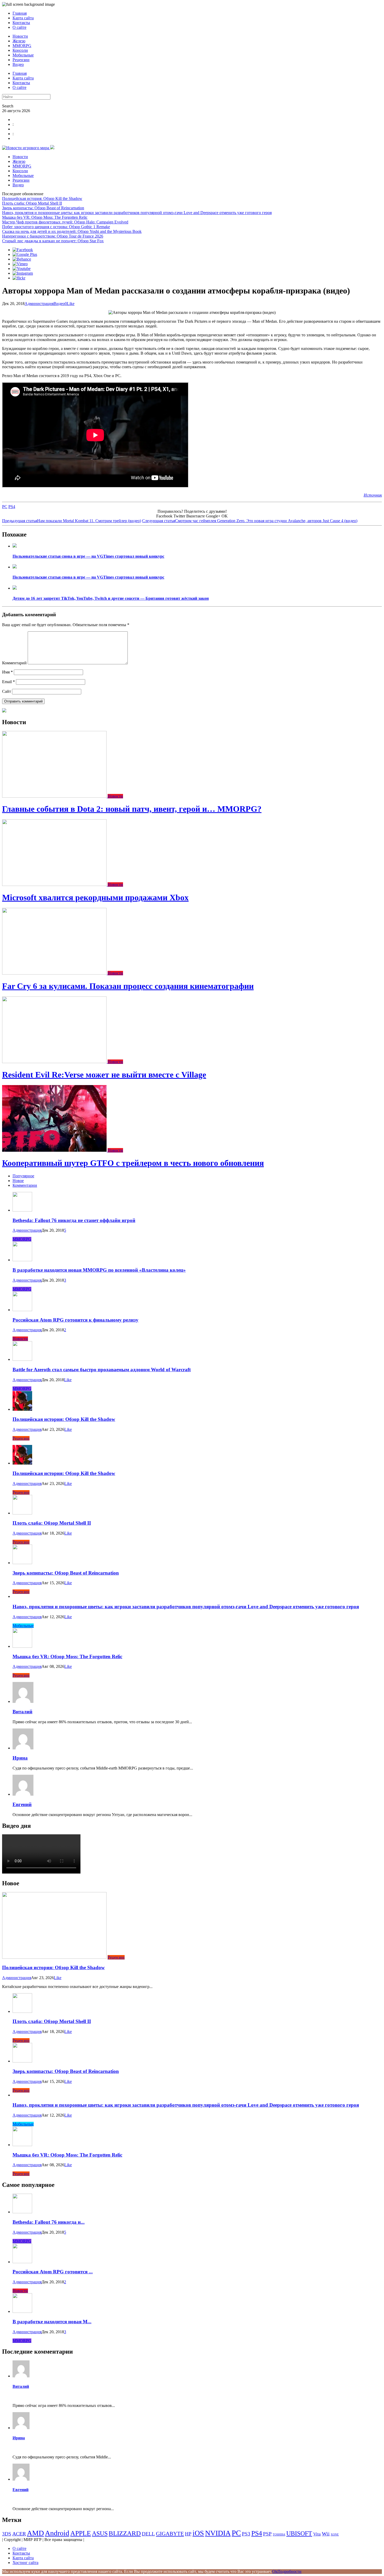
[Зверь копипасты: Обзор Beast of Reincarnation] (22, 1563)
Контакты (21, 23)
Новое (18, 1181)
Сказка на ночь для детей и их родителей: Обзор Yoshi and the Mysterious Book (72, 231)
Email (8, 682)
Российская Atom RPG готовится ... (53, 2272)
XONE (335, 2535)
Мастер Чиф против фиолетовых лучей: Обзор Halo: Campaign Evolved (65, 222)
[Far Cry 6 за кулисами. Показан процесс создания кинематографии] (55, 973)
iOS (198, 2533)
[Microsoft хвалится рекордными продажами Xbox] (55, 884)
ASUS (100, 2533)
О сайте (19, 27)
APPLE (81, 2533)
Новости (20, 36)
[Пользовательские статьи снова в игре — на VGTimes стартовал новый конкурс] (15, 546)
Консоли (20, 50)
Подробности (289, 2571)
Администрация (39, 304)
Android (57, 2533)
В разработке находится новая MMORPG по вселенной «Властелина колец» (99, 1270)
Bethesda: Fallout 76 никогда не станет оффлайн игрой (74, 1220)
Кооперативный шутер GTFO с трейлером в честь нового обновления (133, 1163)
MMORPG (22, 46)
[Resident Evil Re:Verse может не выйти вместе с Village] (55, 1062)
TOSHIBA (279, 2535)
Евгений (22, 1804)
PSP (267, 2534)
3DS (7, 2534)
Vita (317, 2534)
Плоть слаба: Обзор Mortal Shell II (32, 203)
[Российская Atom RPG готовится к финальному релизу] (22, 1310)
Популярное (23, 1176)
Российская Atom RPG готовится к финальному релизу (75, 1320)
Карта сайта (23, 18)
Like (71, 304)
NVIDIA (218, 2533)
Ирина (20, 1758)
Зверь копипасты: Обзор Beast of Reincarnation (43, 208)
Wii (326, 2534)
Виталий (22, 1712)
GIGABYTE (170, 2534)
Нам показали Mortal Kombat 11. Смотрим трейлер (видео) (72, 521)
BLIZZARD (125, 2533)
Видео (18, 64)
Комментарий (14, 663)
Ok (275, 2571)
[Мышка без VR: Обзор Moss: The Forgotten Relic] (22, 1646)
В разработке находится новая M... (52, 2322)
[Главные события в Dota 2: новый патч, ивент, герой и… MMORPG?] (55, 796)
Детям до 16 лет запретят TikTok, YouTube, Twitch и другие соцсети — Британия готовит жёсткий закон (111, 598)
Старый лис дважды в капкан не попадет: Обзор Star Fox (53, 241)
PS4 (12, 507)
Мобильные (23, 55)
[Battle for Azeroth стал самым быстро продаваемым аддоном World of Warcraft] (22, 1359)
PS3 (246, 2534)
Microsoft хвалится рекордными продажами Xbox (95, 897)
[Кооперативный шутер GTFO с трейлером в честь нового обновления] (55, 1150)
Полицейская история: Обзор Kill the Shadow (42, 198)
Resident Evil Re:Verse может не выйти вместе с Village (104, 1075)
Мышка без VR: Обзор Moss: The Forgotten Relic (45, 217)
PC (5, 507)
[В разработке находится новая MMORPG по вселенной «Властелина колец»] (22, 1260)
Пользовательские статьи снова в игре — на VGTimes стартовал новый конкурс (88, 556)
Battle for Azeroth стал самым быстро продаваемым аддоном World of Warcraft (102, 1370)
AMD (35, 2533)
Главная (20, 13)
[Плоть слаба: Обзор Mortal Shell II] (22, 1513)
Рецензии (21, 60)
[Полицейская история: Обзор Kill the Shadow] (22, 1409)
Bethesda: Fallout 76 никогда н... (49, 2222)
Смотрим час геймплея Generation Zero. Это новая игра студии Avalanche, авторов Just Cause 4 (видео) (250, 521)
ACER (19, 2534)
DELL (148, 2534)
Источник (373, 495)
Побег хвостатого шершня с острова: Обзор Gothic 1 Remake (56, 227)
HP (188, 2534)
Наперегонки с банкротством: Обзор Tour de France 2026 (53, 236)
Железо (19, 41)
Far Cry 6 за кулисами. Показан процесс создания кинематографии (128, 986)
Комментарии (25, 1185)
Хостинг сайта (25, 2563)
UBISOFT (299, 2533)
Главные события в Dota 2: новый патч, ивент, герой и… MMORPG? (132, 809)
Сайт (7, 691)
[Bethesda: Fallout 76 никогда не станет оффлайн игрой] (22, 1210)
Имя (7, 672)
